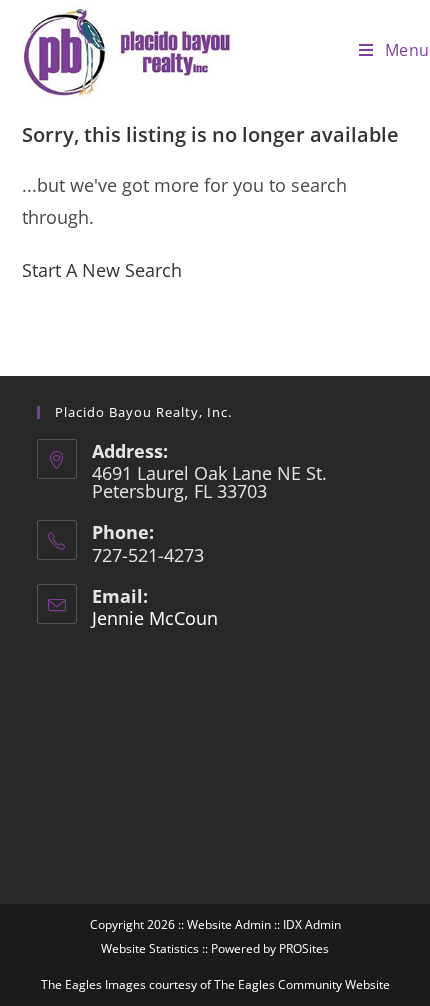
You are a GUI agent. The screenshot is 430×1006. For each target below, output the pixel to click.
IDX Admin (312, 924)
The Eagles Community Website (302, 984)
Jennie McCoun (155, 618)
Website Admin (229, 924)
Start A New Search (102, 270)
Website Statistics (150, 948)
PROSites (304, 948)
